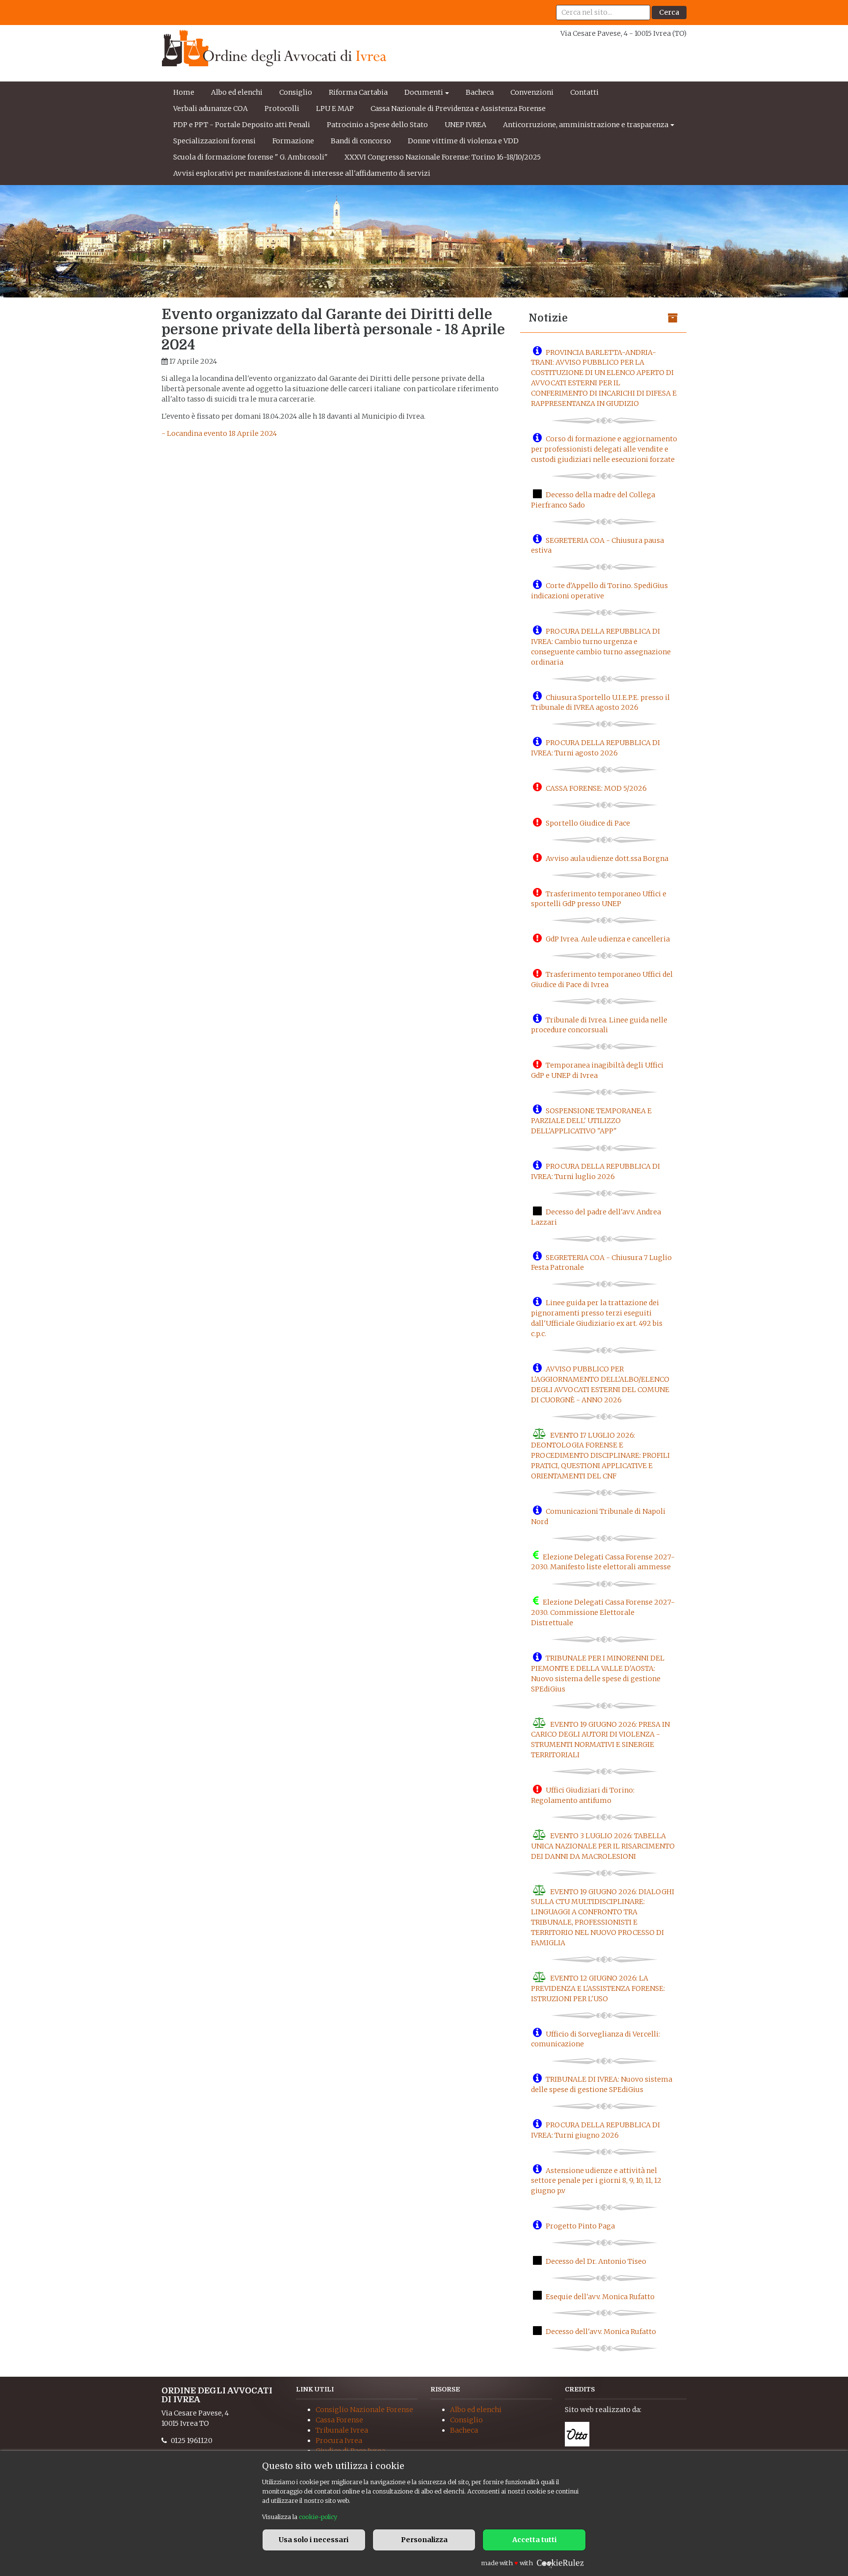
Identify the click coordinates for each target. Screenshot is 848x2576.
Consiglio (296, 92)
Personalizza (424, 2540)
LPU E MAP (335, 108)
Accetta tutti (534, 2540)
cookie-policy (318, 2517)
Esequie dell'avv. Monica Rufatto (600, 2296)
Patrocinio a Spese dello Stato (377, 125)
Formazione (293, 141)
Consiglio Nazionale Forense (364, 2410)
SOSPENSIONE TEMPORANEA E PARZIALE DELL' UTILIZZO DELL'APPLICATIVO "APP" (591, 1121)
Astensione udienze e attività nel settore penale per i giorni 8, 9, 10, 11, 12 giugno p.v (596, 2180)
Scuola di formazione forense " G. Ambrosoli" (251, 157)
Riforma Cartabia (358, 92)
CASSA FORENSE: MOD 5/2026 (596, 788)
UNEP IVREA (465, 125)
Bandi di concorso (361, 141)
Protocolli (282, 108)
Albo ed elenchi (237, 92)
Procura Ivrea (339, 2441)
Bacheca (480, 92)
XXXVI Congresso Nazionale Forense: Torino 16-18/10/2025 (443, 157)
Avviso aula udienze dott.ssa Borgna (607, 859)
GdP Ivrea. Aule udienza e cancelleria (608, 939)
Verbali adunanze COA (211, 108)
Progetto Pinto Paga (580, 2226)
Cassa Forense (339, 2420)
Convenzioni (532, 92)
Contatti (584, 92)
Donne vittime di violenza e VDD (463, 141)
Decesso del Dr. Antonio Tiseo (596, 2261)
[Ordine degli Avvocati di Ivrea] (274, 48)
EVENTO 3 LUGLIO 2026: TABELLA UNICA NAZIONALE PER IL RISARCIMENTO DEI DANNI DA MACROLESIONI (603, 1846)
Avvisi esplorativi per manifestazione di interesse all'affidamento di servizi (302, 173)
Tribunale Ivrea (342, 2430)
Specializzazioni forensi (214, 141)
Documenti (424, 92)
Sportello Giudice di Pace (588, 823)
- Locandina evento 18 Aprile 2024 (219, 433)
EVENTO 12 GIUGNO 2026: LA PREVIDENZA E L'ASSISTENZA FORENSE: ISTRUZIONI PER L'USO (598, 1988)
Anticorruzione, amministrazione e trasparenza (586, 125)
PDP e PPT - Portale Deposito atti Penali (242, 125)
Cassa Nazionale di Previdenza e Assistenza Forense (458, 108)
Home (184, 92)
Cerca (669, 12)
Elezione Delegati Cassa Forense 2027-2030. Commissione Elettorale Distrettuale (603, 1612)
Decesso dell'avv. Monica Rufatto (601, 2332)
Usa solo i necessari (314, 2540)
